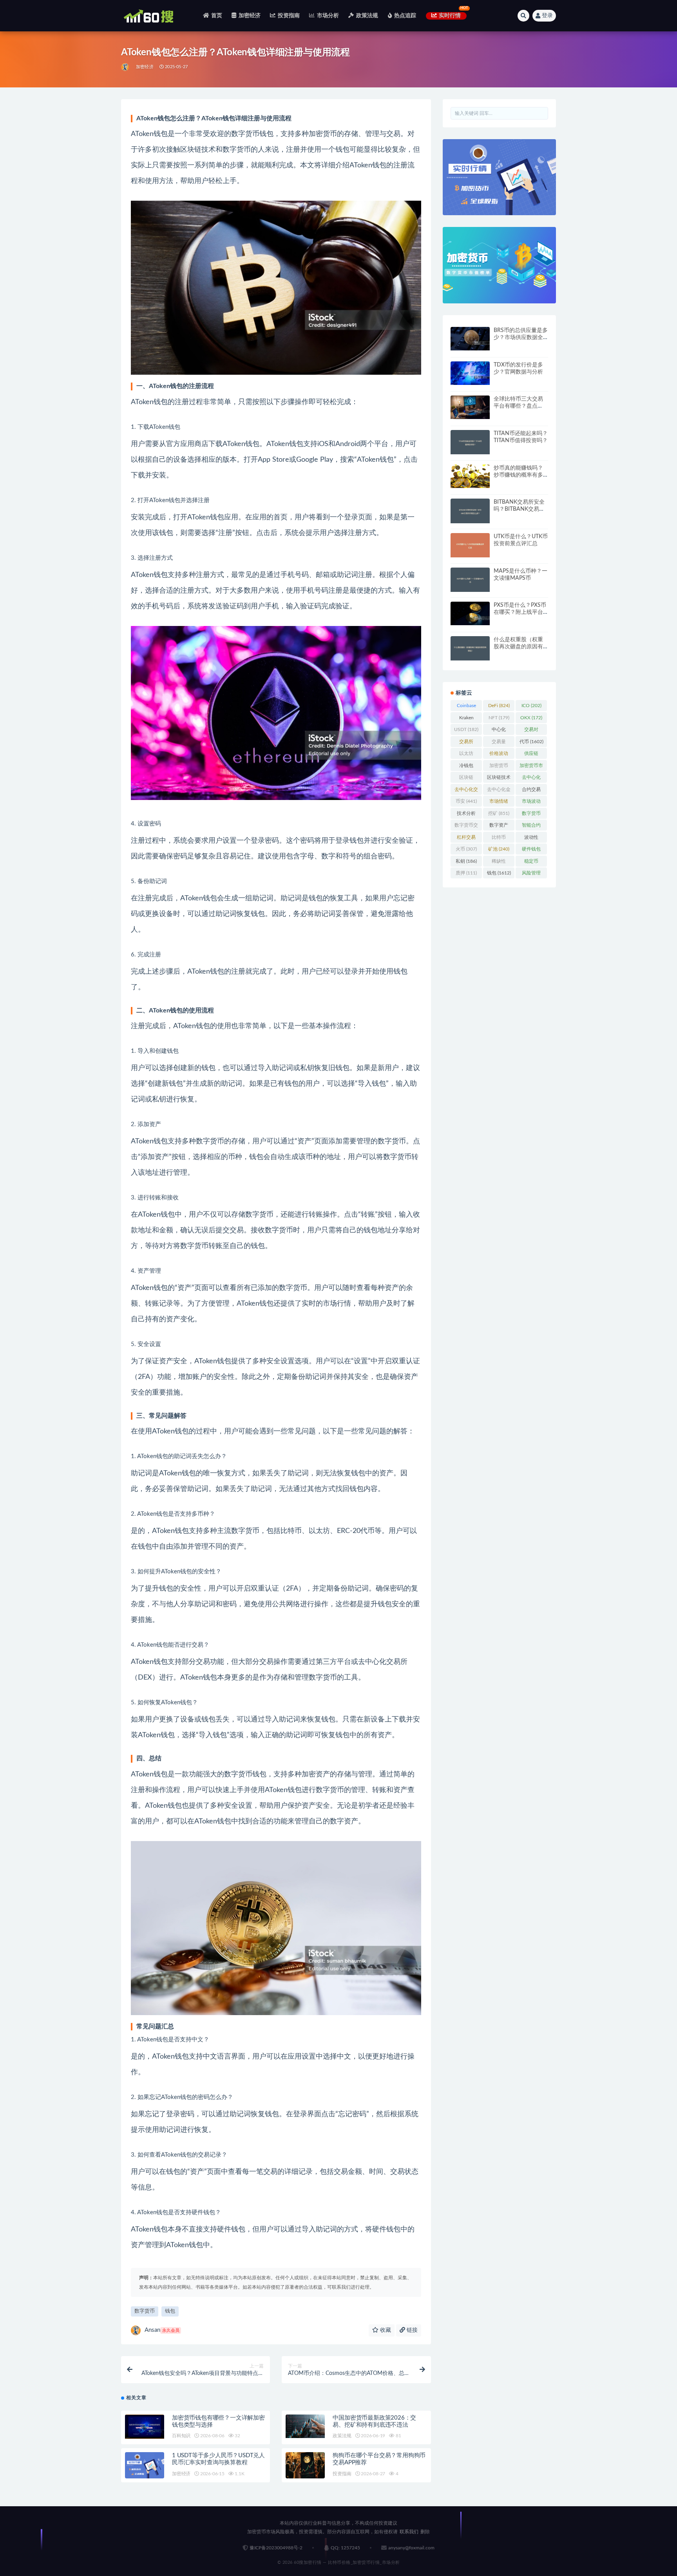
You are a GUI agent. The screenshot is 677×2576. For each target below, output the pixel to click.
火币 (466, 849)
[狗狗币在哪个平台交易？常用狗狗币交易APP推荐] (305, 2465)
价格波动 (499, 755)
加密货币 (499, 767)
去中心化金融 (499, 791)
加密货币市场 (531, 767)
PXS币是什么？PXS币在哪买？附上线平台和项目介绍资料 (520, 612)
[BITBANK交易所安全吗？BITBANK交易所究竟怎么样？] (470, 511)
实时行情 (450, 16)
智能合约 (531, 827)
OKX (531, 718)
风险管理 (531, 874)
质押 (466, 873)
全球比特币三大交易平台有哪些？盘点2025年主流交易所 (518, 406)
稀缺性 (499, 863)
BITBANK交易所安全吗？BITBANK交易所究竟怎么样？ (519, 509)
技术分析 (466, 815)
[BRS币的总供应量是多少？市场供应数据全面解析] (470, 339)
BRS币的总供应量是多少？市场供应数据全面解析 (521, 337)
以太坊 (466, 755)
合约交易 (531, 791)
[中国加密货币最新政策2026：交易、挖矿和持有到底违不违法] (305, 2426)
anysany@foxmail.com (411, 2548)
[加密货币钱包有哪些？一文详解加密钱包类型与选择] (145, 2427)
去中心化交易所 (466, 791)
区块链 (466, 779)
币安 (466, 801)
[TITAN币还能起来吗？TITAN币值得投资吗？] (470, 442)
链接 (411, 2330)
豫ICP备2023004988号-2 (276, 2548)
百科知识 (181, 2436)
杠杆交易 (466, 839)
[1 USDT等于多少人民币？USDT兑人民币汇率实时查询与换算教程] (145, 2465)
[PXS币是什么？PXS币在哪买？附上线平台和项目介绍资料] (470, 613)
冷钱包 (466, 767)
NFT (499, 718)
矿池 (499, 849)
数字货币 (145, 2311)
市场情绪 (499, 803)
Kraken (466, 719)
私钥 (466, 861)
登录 (547, 16)
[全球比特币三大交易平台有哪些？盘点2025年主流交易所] (470, 407)
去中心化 (531, 779)
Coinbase (466, 707)
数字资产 (499, 827)
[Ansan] (126, 67)
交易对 (531, 731)
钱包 (170, 2311)
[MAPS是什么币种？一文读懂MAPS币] (470, 580)
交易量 (499, 743)
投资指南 (289, 16)
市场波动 (531, 803)
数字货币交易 (466, 827)
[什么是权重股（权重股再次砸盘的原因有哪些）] (470, 649)
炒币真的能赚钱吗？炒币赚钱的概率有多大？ (518, 475)
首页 (217, 16)
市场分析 (328, 16)
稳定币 (531, 863)
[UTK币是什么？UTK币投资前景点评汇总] (470, 545)
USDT (466, 729)
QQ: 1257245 (345, 2548)
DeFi (499, 706)
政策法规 (367, 16)
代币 (531, 742)
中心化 (499, 731)
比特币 (499, 839)
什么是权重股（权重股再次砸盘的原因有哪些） (518, 647)
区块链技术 (499, 779)
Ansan (162, 2330)
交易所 (466, 743)
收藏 (385, 2330)
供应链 (531, 755)
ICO (531, 706)
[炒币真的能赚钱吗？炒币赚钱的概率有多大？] (470, 476)
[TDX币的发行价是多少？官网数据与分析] (470, 373)
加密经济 (250, 16)
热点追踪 (405, 16)
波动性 (531, 839)
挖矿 (499, 813)
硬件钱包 (531, 851)
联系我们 (409, 2532)
